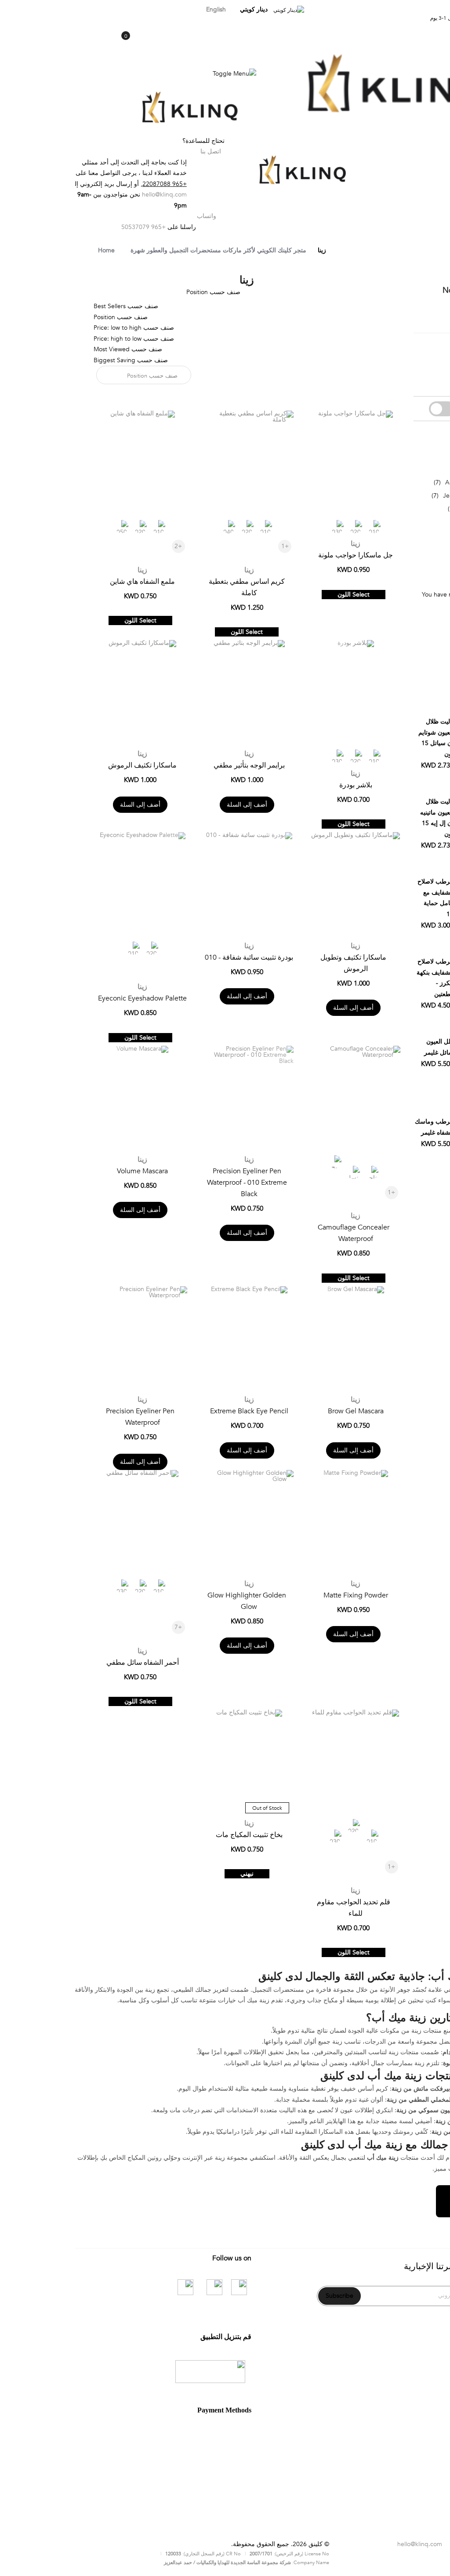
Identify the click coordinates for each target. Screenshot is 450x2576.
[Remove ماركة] (429, 324)
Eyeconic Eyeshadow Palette (67, 998)
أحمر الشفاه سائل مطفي (67, 1663)
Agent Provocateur (396, 482)
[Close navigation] (9, 9)
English (141, 9)
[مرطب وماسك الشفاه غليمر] (402, 1066)
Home (31, 250)
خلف (419, 141)
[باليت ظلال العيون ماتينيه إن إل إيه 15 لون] (402, 746)
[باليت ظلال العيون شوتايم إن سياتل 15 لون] (402, 666)
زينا (280, 544)
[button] (240, 416)
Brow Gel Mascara (281, 1411)
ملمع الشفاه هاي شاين (67, 582)
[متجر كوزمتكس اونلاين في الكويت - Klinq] (319, 86)
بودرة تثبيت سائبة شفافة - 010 (174, 957)
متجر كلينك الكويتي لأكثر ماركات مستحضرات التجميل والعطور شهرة (143, 250)
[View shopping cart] (50, 41)
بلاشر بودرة (281, 785)
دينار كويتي (178, 9)
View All (412, 535)
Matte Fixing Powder (281, 1595)
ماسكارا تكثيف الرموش (67, 765)
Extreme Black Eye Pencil (174, 1411)
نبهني (172, 1874)
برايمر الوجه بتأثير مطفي (174, 765)
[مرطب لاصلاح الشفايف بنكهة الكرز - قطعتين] (402, 906)
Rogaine (412, 522)
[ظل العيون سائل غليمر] (402, 986)
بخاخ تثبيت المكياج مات (174, 1835)
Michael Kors (405, 509)
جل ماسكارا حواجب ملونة (280, 555)
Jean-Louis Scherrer (395, 496)
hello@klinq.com (89, 195)
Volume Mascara (67, 1171)
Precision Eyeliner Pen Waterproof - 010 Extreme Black (172, 1182)
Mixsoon (411, 469)
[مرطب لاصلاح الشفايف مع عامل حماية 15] (402, 826)
